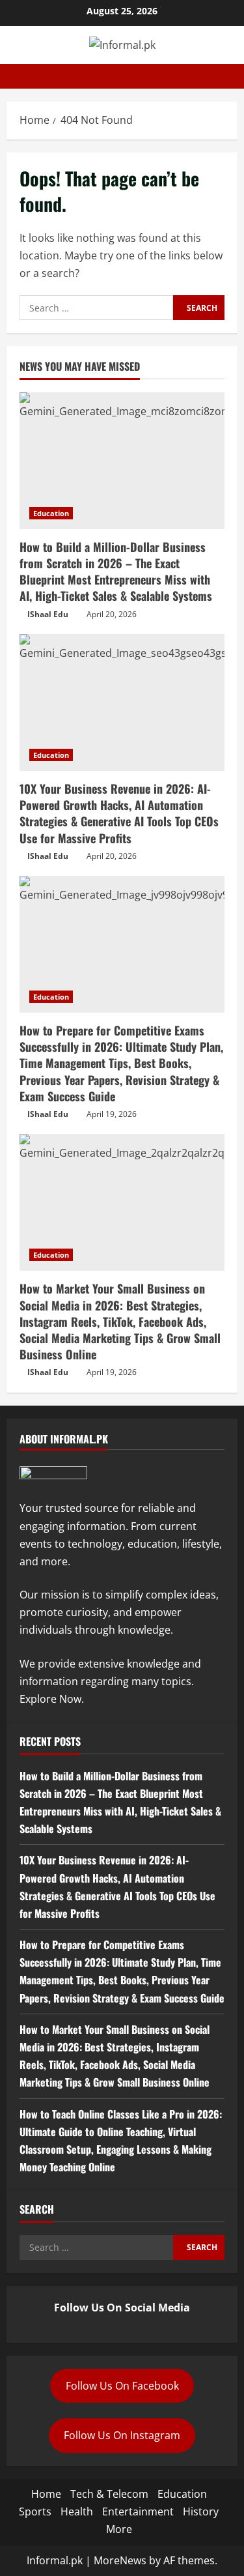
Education (51, 513)
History (201, 2511)
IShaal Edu (48, 614)
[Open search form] (234, 76)
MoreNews (120, 2560)
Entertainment (138, 2511)
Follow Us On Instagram (122, 2435)
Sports (35, 2511)
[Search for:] (96, 308)
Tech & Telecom (109, 2494)
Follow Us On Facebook (122, 2386)
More (119, 2529)
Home (46, 2494)
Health (77, 2511)
